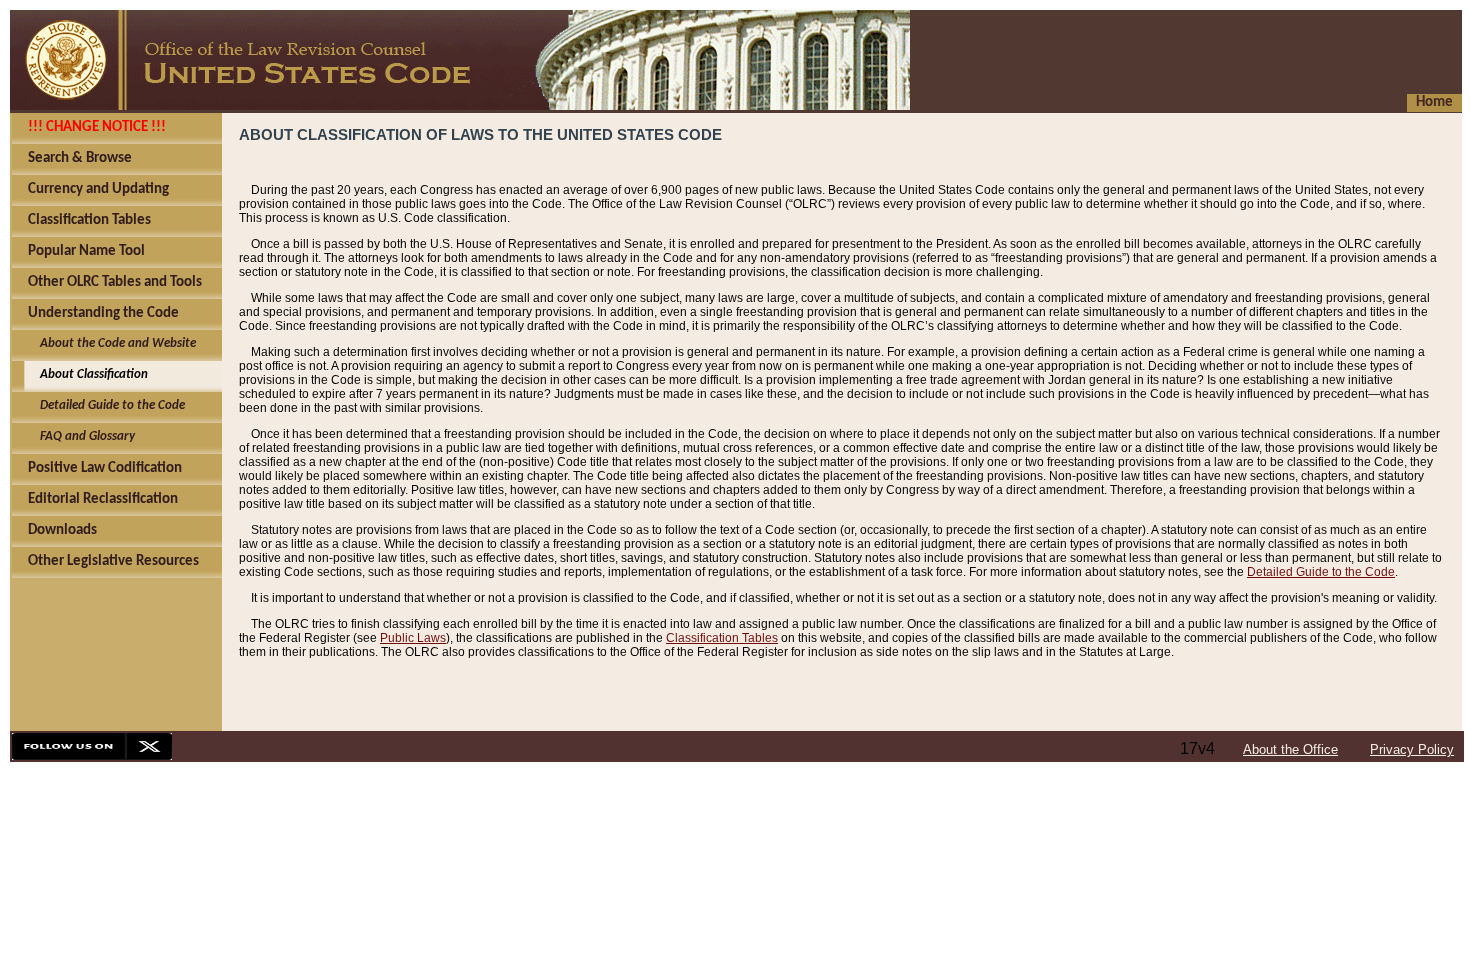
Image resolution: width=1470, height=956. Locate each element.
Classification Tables (722, 638)
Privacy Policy (1412, 749)
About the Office (1290, 749)
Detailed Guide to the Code (1321, 572)
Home (1434, 102)
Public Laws (413, 638)
